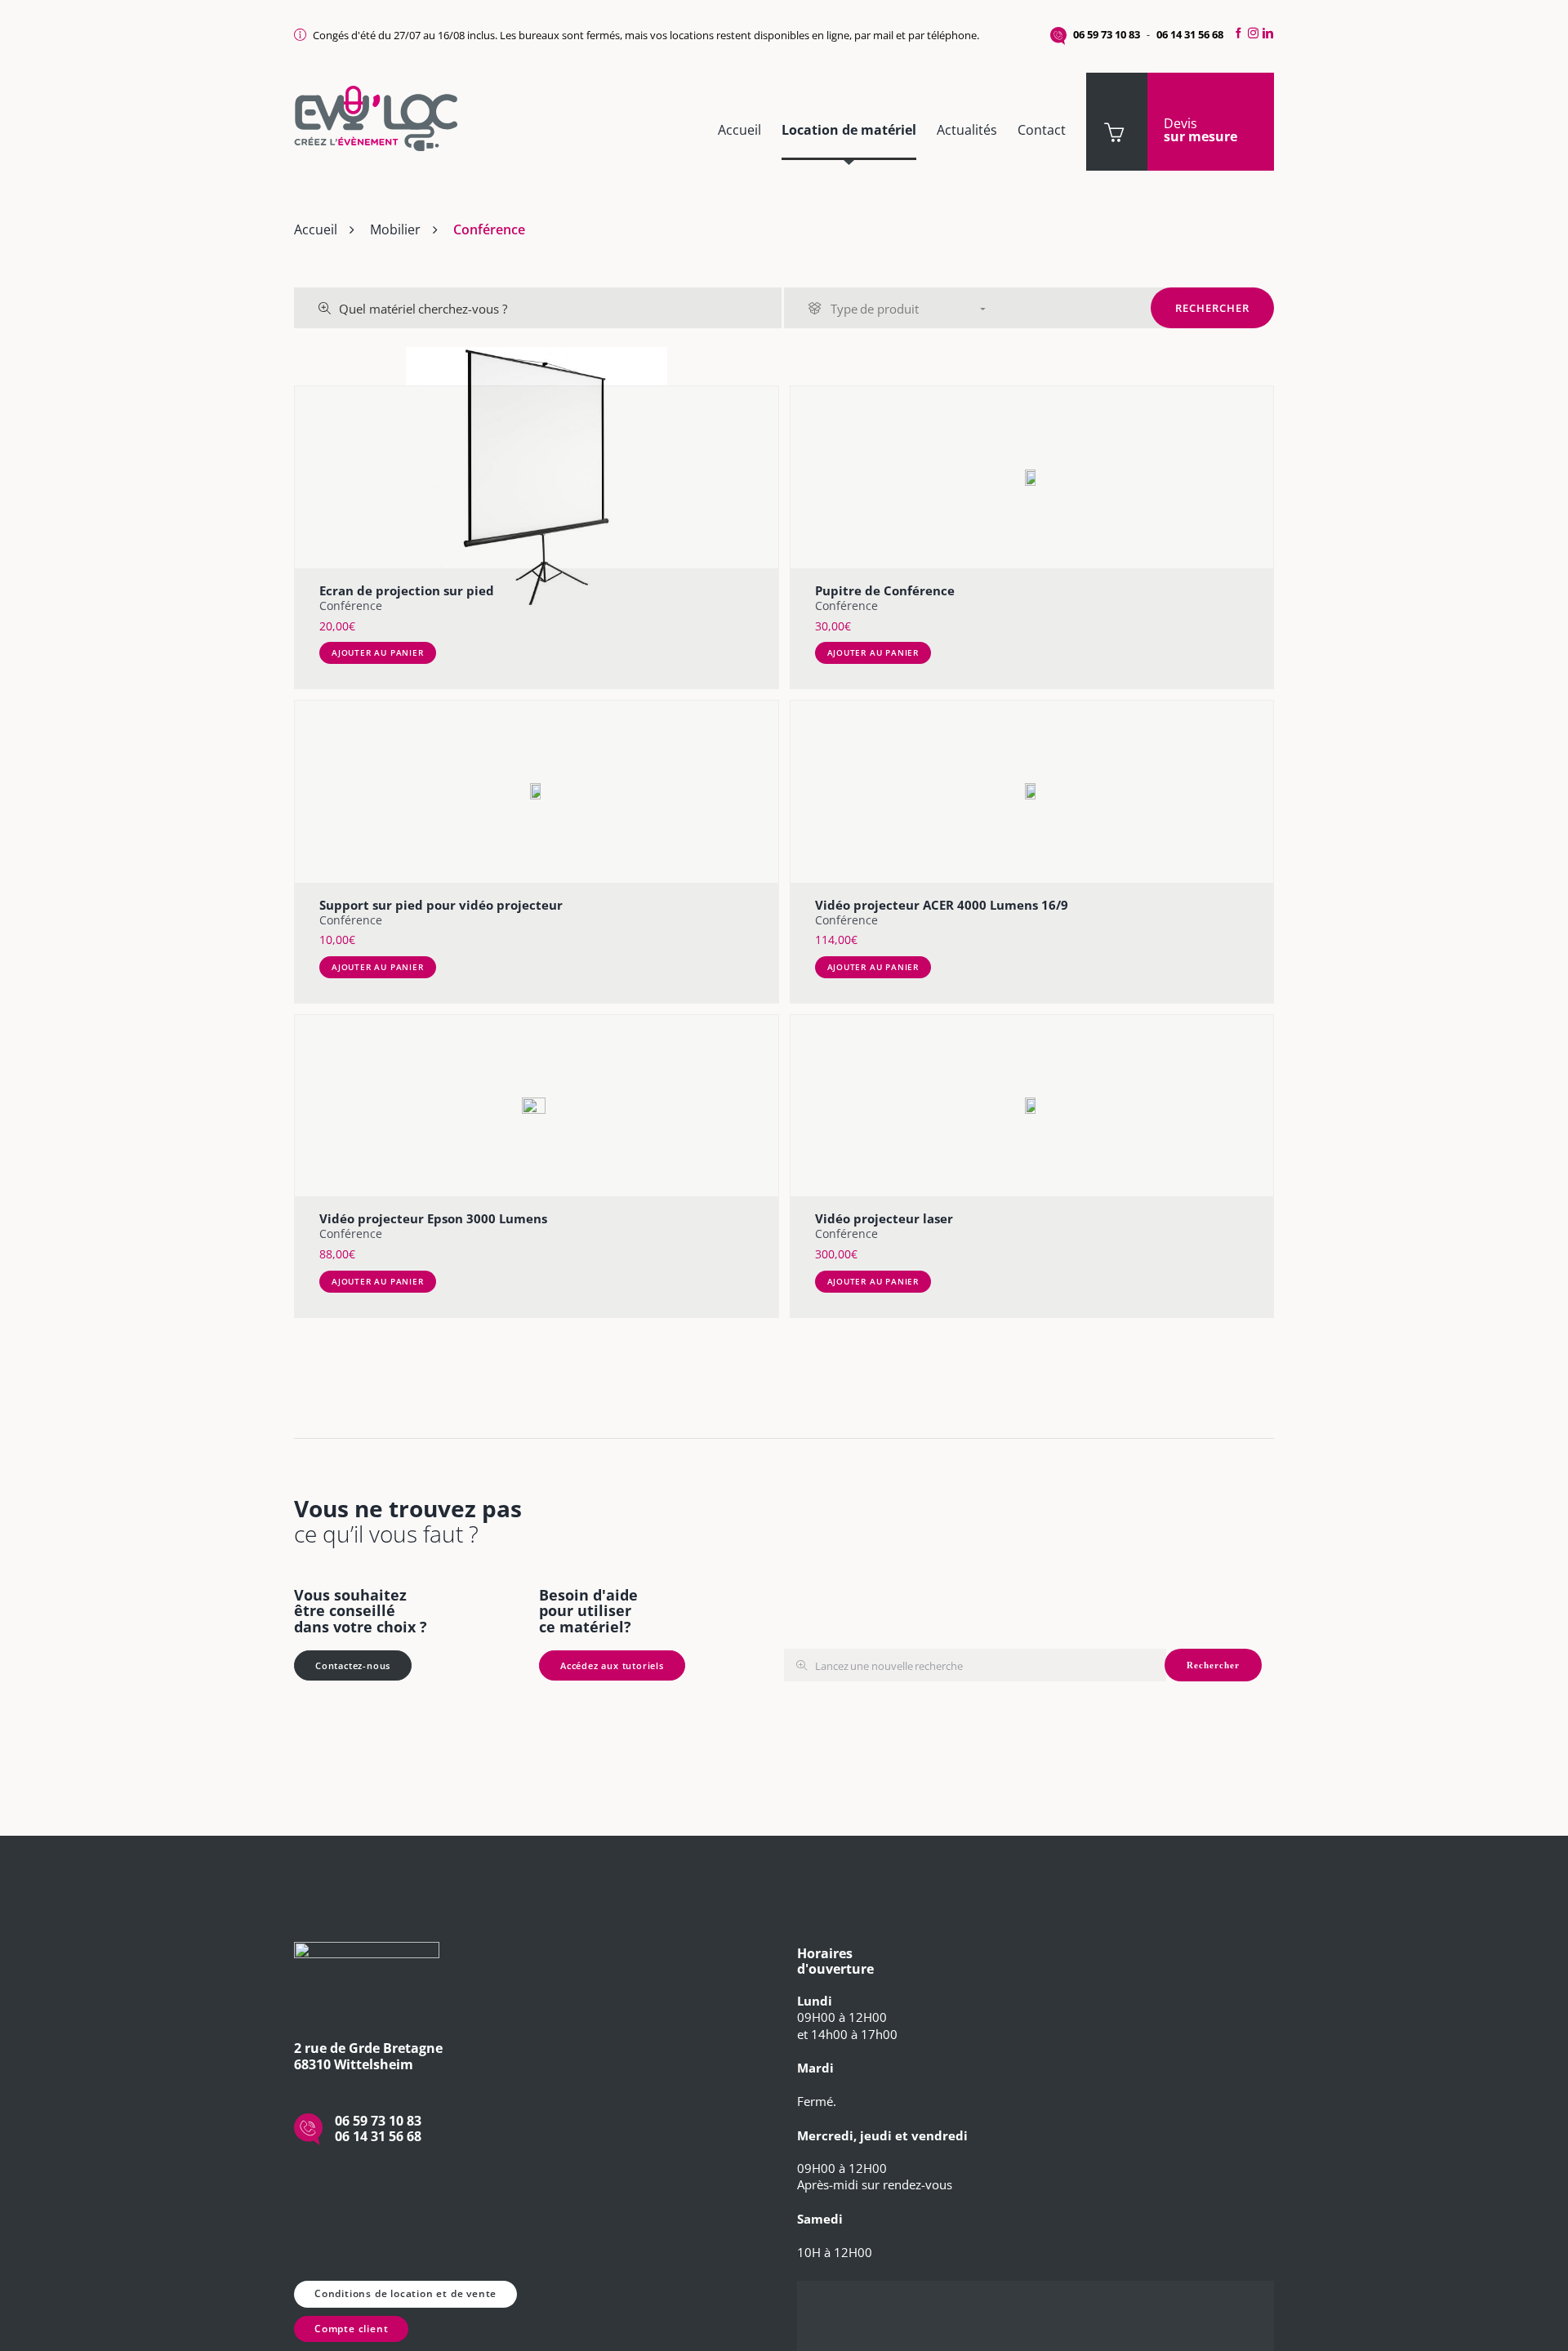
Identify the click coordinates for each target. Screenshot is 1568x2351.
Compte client (351, 2329)
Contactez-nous (353, 1665)
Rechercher (1212, 308)
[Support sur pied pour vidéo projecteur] (537, 792)
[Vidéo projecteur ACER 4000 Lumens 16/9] (1032, 792)
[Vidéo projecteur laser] (1032, 1106)
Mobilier (395, 229)
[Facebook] (1236, 33)
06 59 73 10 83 (1107, 34)
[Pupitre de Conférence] (1032, 477)
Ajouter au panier (378, 652)
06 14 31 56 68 (1190, 34)
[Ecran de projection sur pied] (537, 477)
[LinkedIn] (1270, 33)
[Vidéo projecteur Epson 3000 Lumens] (537, 1106)
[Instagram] (1253, 33)
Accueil (316, 229)
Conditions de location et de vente (405, 2293)
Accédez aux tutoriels (612, 1665)
